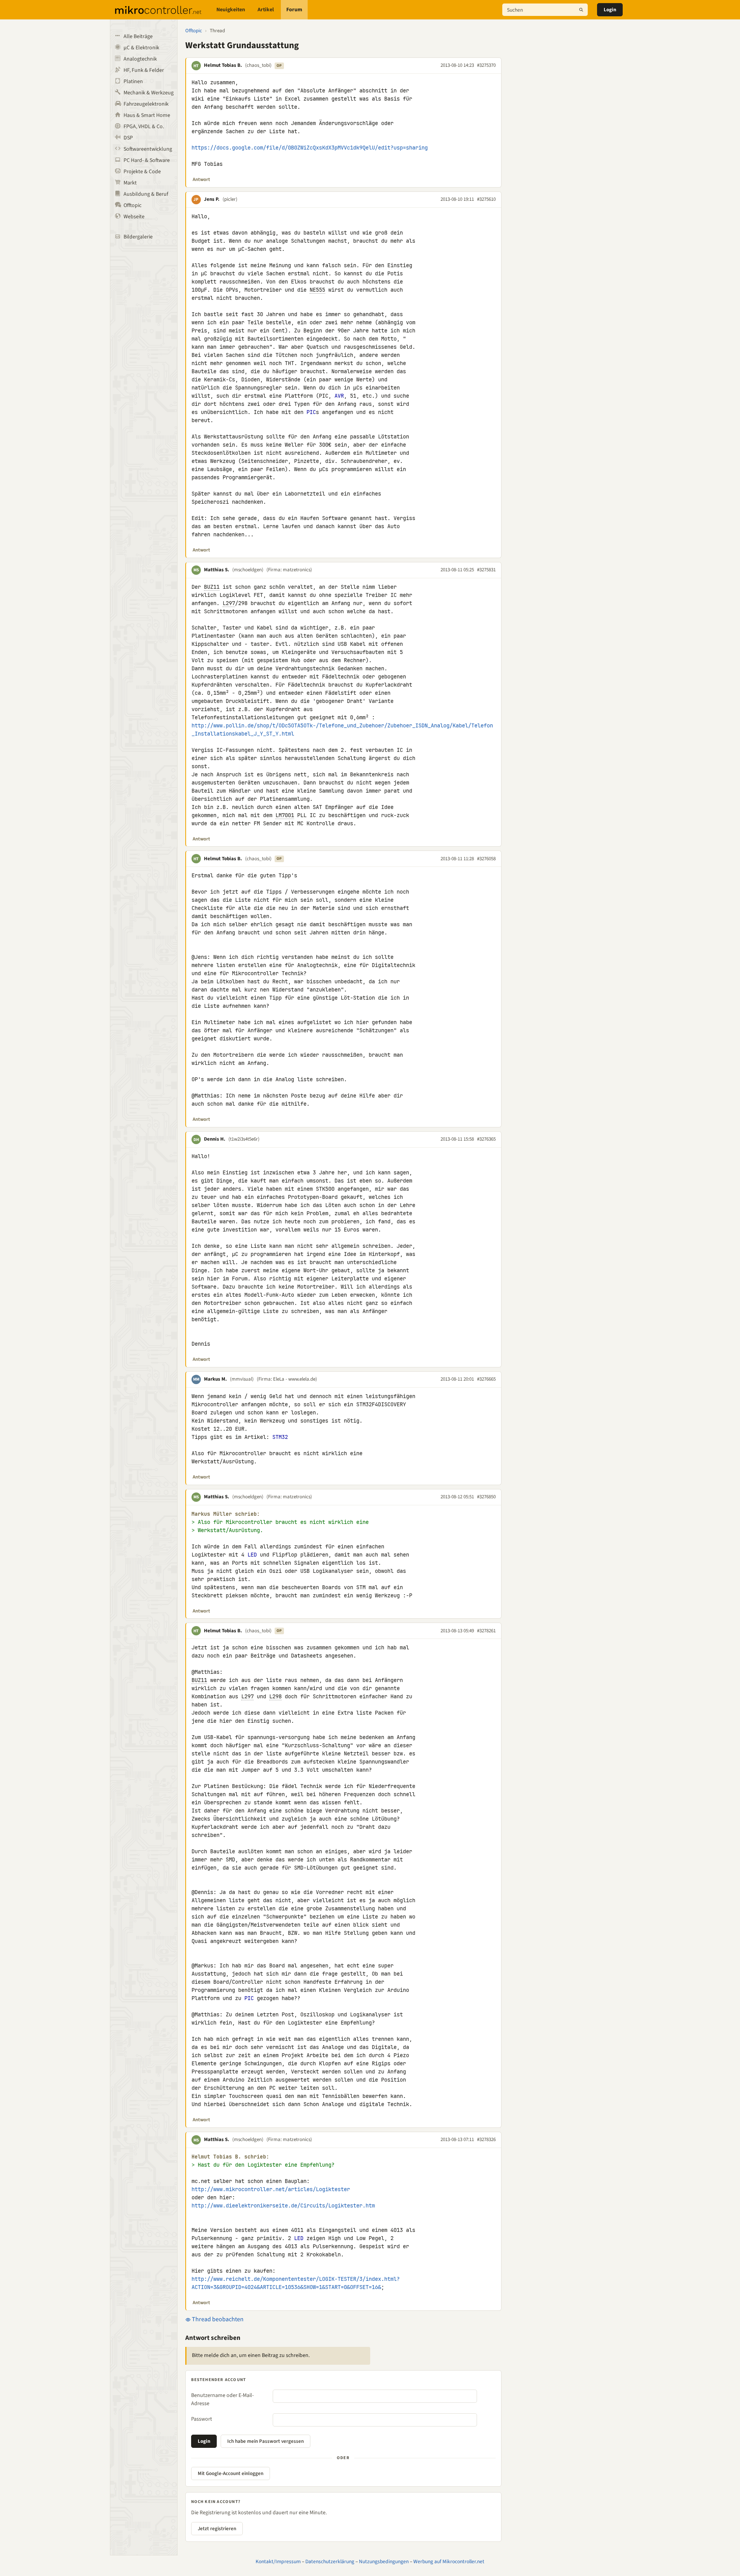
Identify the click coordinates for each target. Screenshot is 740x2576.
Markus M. (215, 1379)
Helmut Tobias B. (223, 65)
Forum (294, 10)
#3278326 (486, 2139)
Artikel (266, 10)
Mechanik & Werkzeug (149, 93)
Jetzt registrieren (217, 2529)
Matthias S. (217, 570)
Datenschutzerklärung (330, 2561)
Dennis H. (215, 1139)
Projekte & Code (142, 172)
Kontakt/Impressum (278, 2561)
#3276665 (486, 1379)
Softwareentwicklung (148, 149)
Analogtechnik (140, 59)
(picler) (230, 199)
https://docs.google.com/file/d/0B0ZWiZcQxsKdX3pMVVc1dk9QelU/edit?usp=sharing (310, 148)
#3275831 (486, 570)
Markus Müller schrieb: (226, 1514)
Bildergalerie (138, 237)
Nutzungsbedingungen (384, 2561)
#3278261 (486, 1631)
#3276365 (486, 1139)
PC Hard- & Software (147, 160)
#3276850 (486, 1497)
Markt (130, 183)
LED (252, 1555)
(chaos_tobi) (258, 65)
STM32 (280, 1437)
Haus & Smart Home (147, 115)
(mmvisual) (242, 1379)
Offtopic (132, 205)
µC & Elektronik (141, 48)
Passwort (202, 2419)
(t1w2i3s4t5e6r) (244, 1139)
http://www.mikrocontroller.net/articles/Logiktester (271, 2189)
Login (610, 10)
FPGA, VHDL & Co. (144, 127)
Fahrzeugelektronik (146, 104)
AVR (339, 396)
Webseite (134, 217)
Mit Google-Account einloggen (231, 2473)
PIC (311, 412)
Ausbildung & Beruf (146, 194)
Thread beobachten (217, 2319)
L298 (275, 1696)
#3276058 (486, 859)
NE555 (317, 290)
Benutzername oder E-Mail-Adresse (222, 2399)
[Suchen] (581, 10)
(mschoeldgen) (248, 570)
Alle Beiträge (138, 37)
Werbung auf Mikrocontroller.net (449, 2561)
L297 (229, 603)
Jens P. (212, 199)
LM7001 (285, 815)
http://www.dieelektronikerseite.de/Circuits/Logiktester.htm (283, 2206)
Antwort (201, 179)
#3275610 (486, 199)
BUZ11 (212, 587)
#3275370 (486, 65)
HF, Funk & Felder (144, 70)
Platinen (133, 82)
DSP (128, 138)
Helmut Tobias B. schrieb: (230, 2157)
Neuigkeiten (231, 10)
